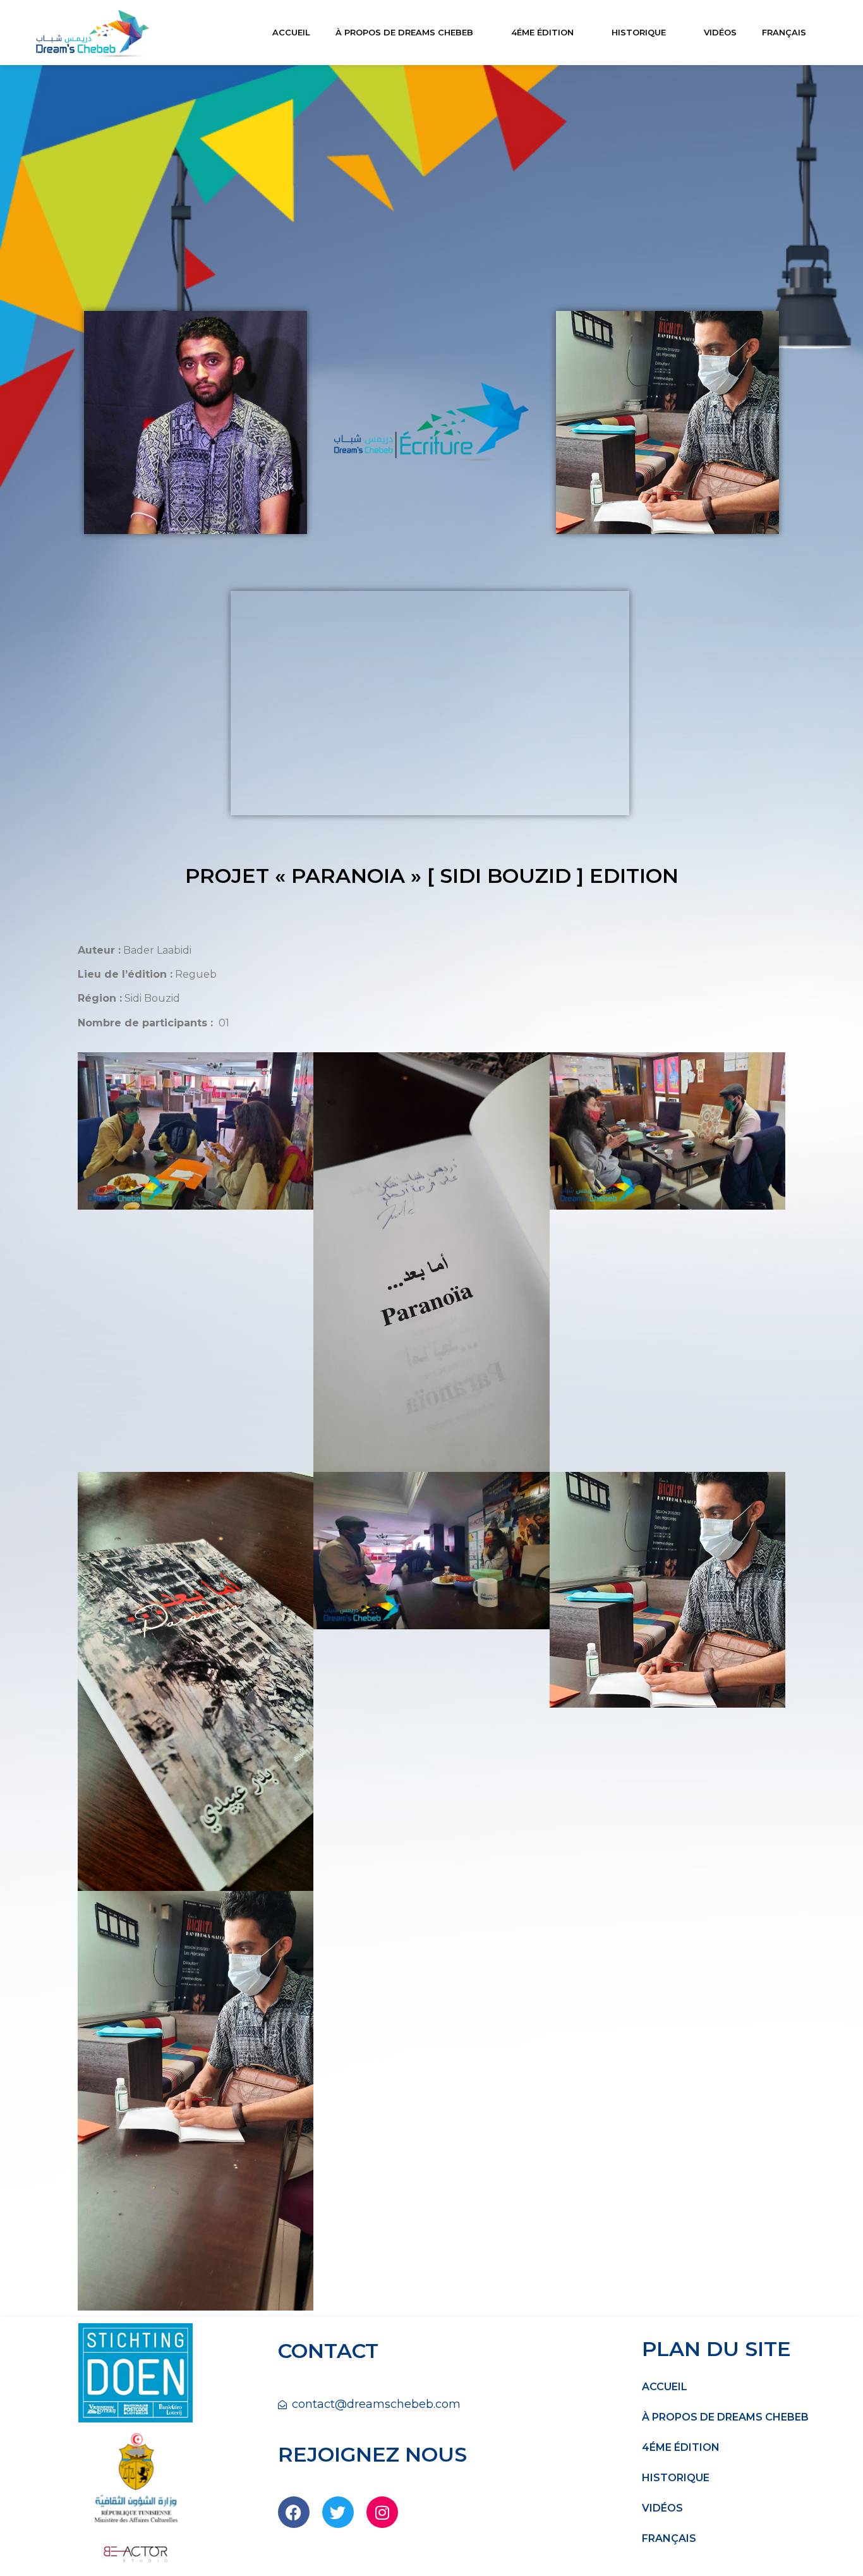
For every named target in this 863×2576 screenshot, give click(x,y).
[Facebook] (294, 2512)
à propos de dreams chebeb (404, 32)
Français (784, 32)
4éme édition (542, 32)
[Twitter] (338, 2512)
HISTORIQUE (639, 32)
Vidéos (720, 32)
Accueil (291, 32)
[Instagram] (382, 2512)
